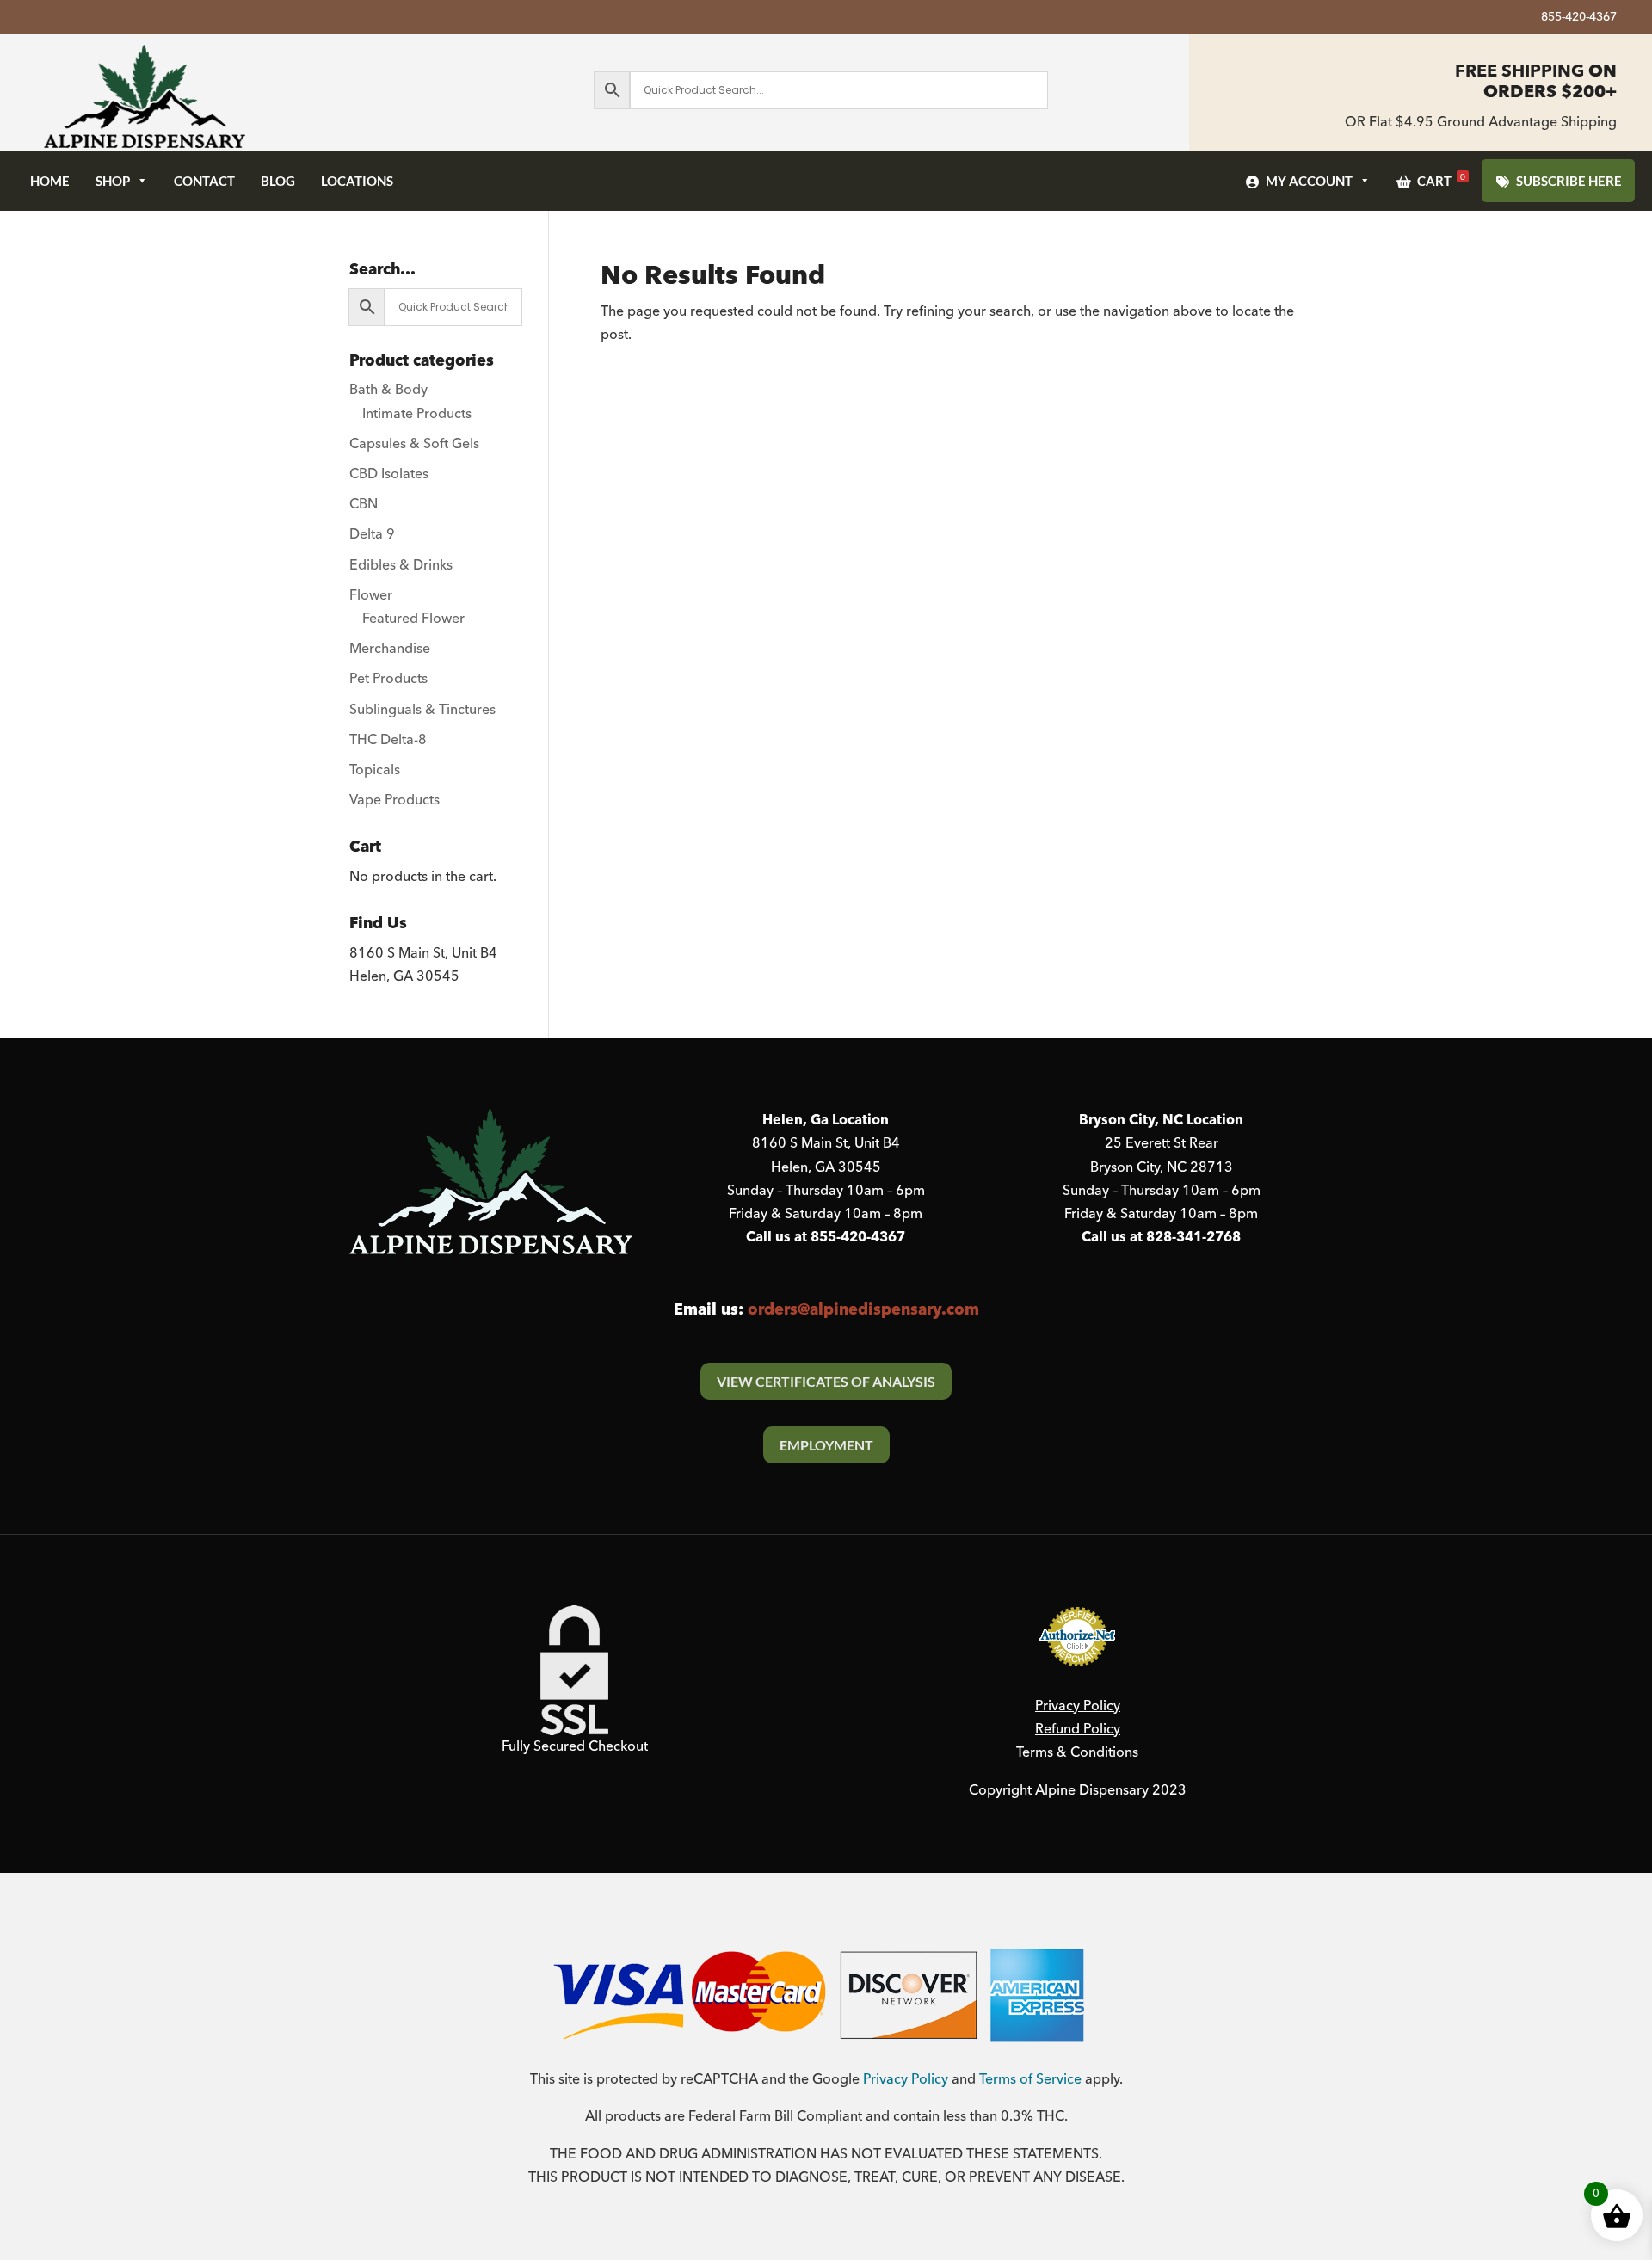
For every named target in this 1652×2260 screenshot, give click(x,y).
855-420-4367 (1579, 19)
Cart (1441, 180)
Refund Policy (1078, 1729)
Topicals (375, 770)
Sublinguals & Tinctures (422, 710)
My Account (1309, 181)
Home (50, 181)
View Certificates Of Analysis (826, 1381)
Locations (357, 181)
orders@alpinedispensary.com (863, 1310)
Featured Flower (413, 619)
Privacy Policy (1078, 1706)
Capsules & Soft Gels (414, 444)
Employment (826, 1445)
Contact (204, 181)
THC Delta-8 (388, 740)
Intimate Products (417, 414)
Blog (278, 181)
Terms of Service (1030, 2079)
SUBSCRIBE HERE (1569, 181)
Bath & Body (388, 390)
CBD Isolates (389, 474)
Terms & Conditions (1077, 1752)
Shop (113, 181)
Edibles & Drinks (401, 565)
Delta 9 (372, 534)
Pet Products (388, 679)
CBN (364, 504)
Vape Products (395, 800)
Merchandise (390, 649)
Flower (371, 595)
